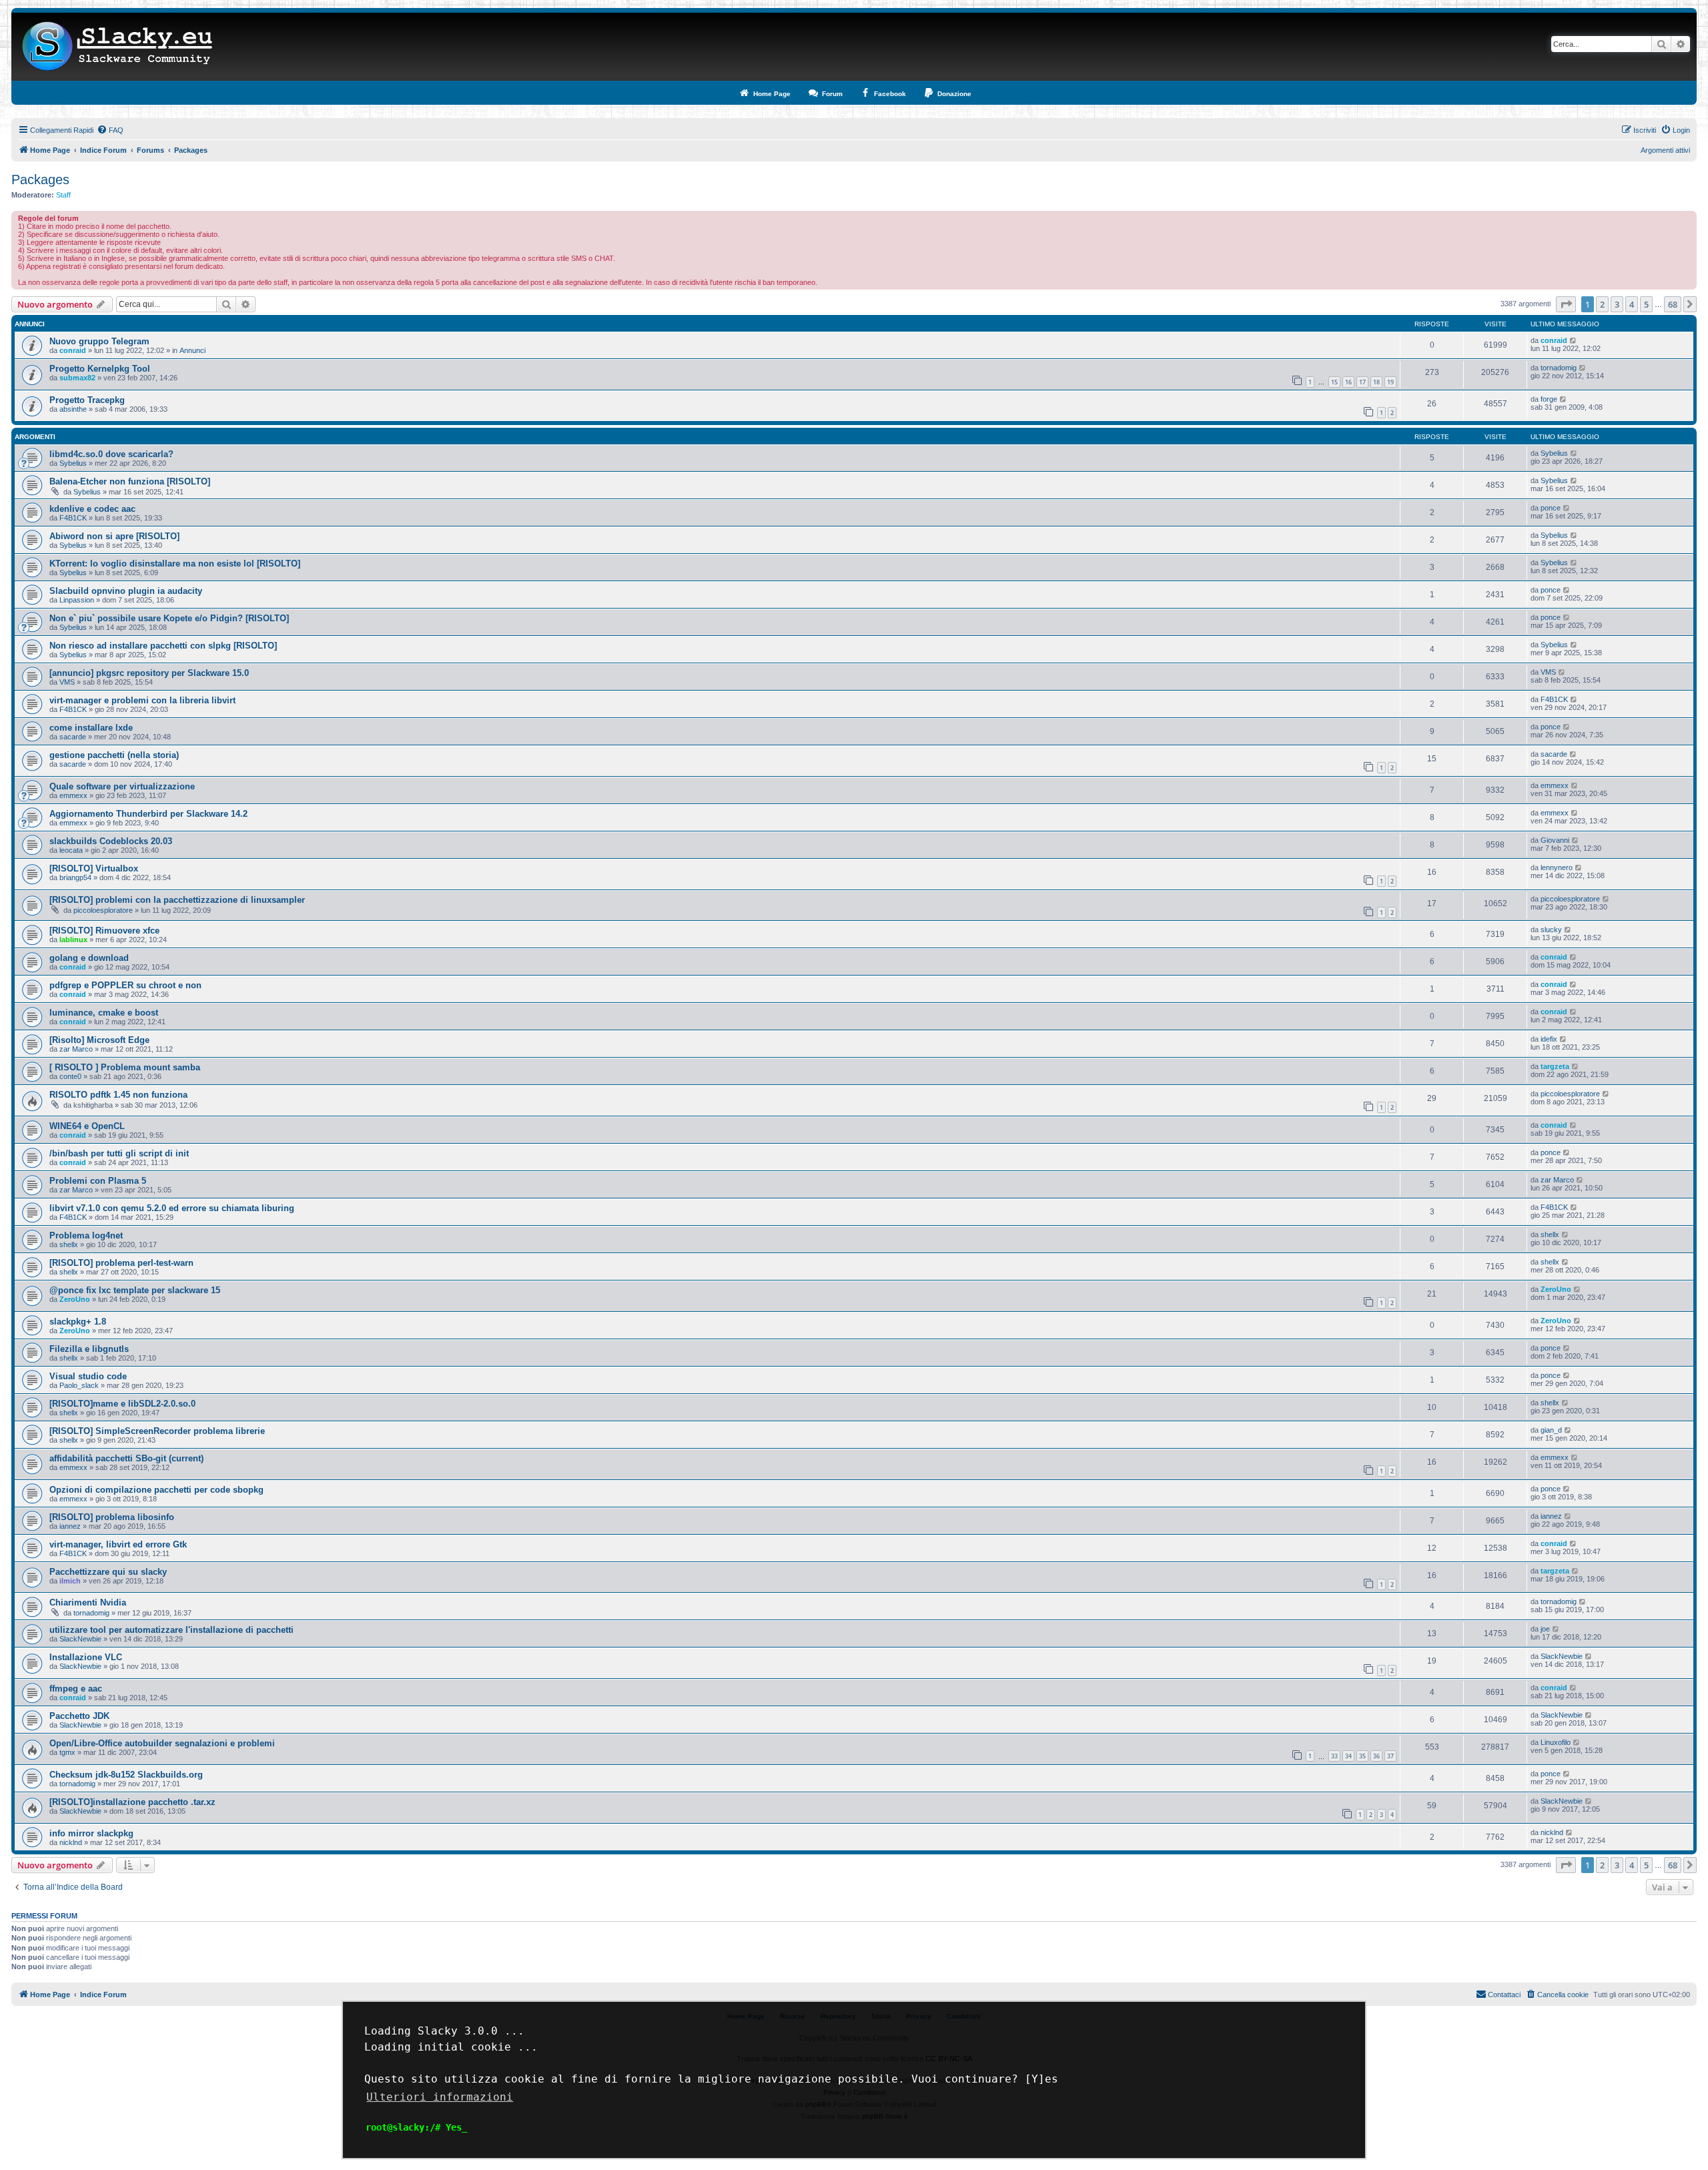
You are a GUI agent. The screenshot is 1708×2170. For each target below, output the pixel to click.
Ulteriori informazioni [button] (440, 2097)
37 (1390, 1756)
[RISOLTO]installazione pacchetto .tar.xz (132, 1802)
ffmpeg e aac (76, 1689)
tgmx (67, 1752)
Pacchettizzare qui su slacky (108, 1572)
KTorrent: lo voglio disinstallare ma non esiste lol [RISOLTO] (175, 564)
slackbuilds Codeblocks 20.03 (111, 841)
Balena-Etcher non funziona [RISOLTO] (130, 481)
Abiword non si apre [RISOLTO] (114, 536)
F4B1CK (73, 518)
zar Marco (76, 1049)
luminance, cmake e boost (104, 1013)
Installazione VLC (86, 1657)
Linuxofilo (1556, 1742)
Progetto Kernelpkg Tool (100, 369)
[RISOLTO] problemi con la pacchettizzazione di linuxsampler (177, 900)
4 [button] (1632, 304)
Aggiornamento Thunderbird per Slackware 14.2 (148, 814)
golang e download (89, 958)
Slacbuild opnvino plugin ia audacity (126, 591)
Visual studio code (88, 1376)
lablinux (73, 940)
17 (1362, 382)
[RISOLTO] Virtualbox (94, 868)
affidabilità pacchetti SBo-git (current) (126, 1458)
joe (1545, 1629)
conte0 (70, 1076)
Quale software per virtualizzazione (122, 786)
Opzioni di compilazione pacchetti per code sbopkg (156, 1490)
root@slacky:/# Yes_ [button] (416, 2127)
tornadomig (1559, 368)
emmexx (73, 795)
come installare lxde (91, 728)
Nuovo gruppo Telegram (99, 341)
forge (1549, 399)
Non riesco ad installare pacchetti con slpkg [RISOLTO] (163, 646)
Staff (63, 195)
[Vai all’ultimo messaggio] (1574, 340)
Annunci (192, 350)
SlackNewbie (80, 1639)
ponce (1551, 508)
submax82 (77, 378)
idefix (1549, 1039)
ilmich (70, 1581)
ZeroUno (75, 1299)
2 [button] (1602, 304)
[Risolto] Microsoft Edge (99, 1040)
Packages (40, 179)
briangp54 (75, 877)
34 (1348, 1756)
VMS (67, 682)
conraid (73, 350)
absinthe (73, 409)
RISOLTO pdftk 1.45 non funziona (118, 1095)
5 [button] (1646, 304)
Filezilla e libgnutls (89, 1349)
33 (1334, 1756)
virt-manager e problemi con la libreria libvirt (142, 700)
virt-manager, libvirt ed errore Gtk (118, 1544)
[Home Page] (118, 47)
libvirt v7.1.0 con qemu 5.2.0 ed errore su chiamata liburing (172, 1208)
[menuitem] (110, 130)
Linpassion (77, 600)
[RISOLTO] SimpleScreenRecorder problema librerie (157, 1431)
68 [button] (1673, 304)
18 (1376, 382)
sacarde (73, 737)
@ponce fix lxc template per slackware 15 (135, 1290)
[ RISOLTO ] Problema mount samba (125, 1067)
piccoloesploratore (103, 910)
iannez (70, 1526)
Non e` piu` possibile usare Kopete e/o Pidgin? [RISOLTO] (169, 618)
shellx (69, 1244)
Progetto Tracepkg (87, 400)
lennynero (1557, 867)
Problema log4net (86, 1235)
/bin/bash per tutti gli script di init (119, 1153)
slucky (1551, 930)
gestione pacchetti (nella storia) (114, 755)
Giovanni (1555, 840)
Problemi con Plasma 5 (98, 1181)
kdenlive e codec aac (92, 509)
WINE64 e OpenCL (87, 1126)
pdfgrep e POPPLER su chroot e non (125, 985)
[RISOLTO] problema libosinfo (112, 1517)
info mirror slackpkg (91, 1833)
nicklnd (71, 1842)
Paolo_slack (79, 1385)
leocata (71, 850)
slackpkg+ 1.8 (78, 1322)
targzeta (1555, 1066)
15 (1334, 382)
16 (1348, 382)
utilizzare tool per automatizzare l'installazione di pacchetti (171, 1630)
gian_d (1551, 1430)
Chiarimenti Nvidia (88, 1602)
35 (1362, 1756)
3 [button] (1617, 304)
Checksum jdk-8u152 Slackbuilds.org (126, 1775)
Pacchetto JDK (79, 1716)
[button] (1566, 304)
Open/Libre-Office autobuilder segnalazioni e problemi (162, 1743)
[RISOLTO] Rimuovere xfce (104, 931)
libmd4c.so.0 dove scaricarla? (111, 454)
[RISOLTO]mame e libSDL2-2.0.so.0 (122, 1404)
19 (1390, 382)
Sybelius (73, 463)
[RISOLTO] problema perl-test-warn (121, 1263)
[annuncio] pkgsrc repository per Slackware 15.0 (149, 673)
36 (1376, 1756)
